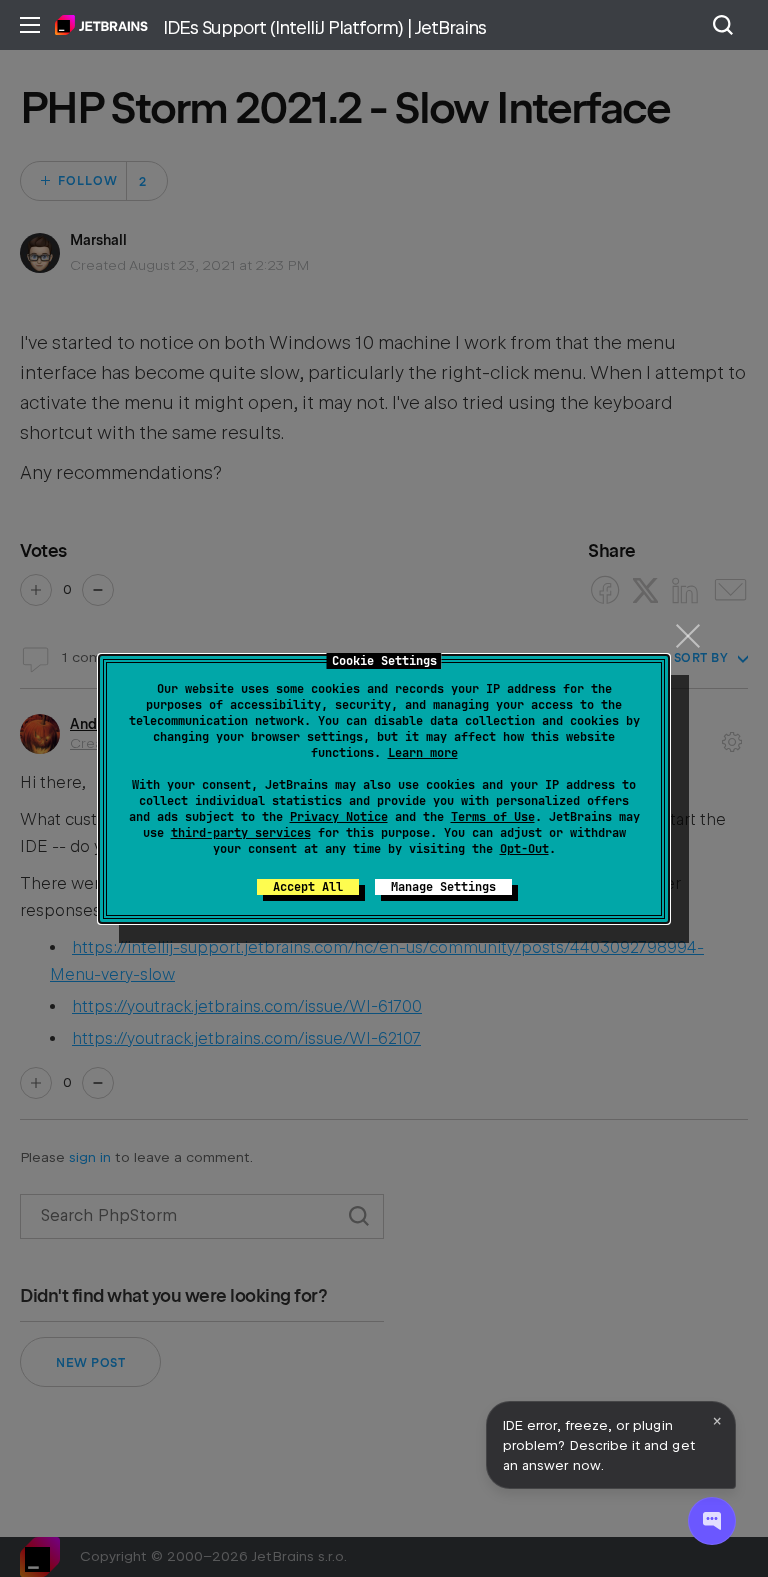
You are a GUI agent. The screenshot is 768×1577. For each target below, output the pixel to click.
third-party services (241, 833)
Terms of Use (493, 817)
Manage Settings (443, 887)
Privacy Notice (339, 817)
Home (101, 25)
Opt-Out (524, 849)
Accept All (308, 887)
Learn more (423, 753)
